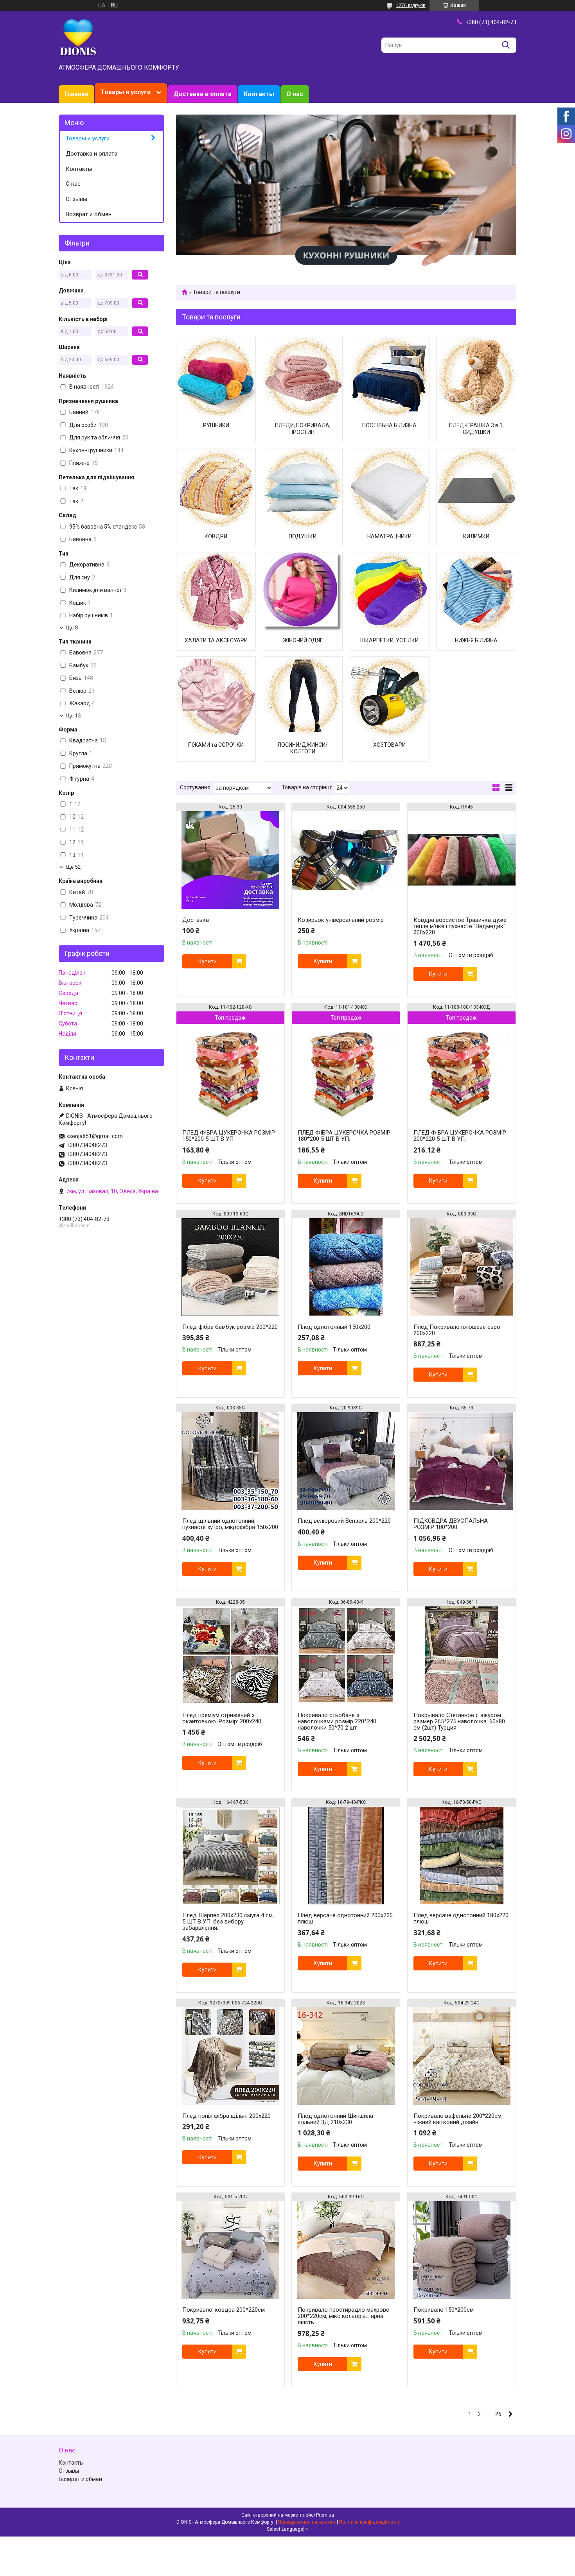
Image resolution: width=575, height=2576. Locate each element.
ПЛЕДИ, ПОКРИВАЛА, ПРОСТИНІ (303, 429)
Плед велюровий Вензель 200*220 (344, 1521)
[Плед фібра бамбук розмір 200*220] (230, 1267)
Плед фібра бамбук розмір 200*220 (230, 1327)
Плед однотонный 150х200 (334, 1327)
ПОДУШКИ (303, 536)
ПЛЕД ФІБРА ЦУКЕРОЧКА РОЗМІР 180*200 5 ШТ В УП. (344, 1136)
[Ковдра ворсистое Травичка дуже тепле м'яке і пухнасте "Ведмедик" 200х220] (462, 860)
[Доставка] (230, 860)
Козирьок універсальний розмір (341, 920)
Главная (76, 94)
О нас (295, 94)
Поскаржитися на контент (307, 2522)
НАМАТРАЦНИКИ (389, 536)
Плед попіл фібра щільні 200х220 (226, 2116)
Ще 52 (73, 867)
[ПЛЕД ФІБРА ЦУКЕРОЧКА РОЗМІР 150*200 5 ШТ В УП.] (230, 1073)
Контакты (259, 94)
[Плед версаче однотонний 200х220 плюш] (346, 1855)
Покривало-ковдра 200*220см (224, 2310)
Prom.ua (325, 2515)
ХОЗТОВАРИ (389, 745)
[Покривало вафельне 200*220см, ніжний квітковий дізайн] (462, 2056)
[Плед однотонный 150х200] (346, 1267)
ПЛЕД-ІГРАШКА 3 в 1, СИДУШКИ (476, 429)
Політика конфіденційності (369, 2522)
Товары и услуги (126, 92)
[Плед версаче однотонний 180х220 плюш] (462, 1855)
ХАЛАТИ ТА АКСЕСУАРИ (216, 640)
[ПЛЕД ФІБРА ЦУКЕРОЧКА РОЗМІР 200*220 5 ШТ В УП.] (462, 1073)
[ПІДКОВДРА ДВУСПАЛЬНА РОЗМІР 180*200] (462, 1461)
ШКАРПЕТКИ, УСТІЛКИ (389, 640)
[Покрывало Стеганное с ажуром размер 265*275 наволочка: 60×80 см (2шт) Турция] (462, 1655)
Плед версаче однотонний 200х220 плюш (345, 1918)
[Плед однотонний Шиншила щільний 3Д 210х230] (346, 2056)
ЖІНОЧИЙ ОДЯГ (303, 640)
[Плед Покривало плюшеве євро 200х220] (462, 1267)
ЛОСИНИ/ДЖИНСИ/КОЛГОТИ (303, 748)
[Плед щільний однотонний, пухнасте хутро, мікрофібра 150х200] (230, 1461)
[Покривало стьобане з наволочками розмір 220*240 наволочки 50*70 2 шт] (346, 1655)
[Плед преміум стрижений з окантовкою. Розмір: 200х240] (230, 1655)
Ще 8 (72, 628)
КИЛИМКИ (476, 536)
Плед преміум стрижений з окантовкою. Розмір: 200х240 (222, 1718)
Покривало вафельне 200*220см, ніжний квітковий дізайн (458, 2119)
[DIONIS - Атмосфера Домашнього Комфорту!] (78, 38)
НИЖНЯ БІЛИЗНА (476, 640)
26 (498, 2414)
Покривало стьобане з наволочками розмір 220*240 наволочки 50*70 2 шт (337, 1721)
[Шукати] (506, 45)
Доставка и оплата (202, 94)
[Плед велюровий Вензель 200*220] (346, 1461)
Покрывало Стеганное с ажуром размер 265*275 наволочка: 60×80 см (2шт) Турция (459, 1721)
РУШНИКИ (216, 425)
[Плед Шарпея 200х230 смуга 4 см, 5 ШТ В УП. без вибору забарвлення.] (230, 1855)
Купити (208, 961)
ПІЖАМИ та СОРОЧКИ (216, 745)
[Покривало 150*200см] (462, 2250)
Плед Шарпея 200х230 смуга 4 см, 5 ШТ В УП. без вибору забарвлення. (228, 1922)
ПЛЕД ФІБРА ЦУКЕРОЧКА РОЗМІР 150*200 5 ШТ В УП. (229, 1136)
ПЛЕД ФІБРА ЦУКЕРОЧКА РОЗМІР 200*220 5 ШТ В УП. (460, 1136)
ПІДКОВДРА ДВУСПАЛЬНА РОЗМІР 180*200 (451, 1524)
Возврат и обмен (89, 214)
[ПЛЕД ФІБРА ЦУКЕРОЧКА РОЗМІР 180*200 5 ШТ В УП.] (346, 1073)
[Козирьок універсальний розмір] (346, 860)
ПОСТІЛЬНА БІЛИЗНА (389, 425)
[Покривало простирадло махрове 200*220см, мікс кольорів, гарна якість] (346, 2250)
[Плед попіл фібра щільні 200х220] (230, 2056)
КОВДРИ (216, 536)
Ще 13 (73, 716)
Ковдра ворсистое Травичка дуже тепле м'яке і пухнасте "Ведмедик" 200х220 (460, 926)
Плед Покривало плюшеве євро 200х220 (457, 1330)
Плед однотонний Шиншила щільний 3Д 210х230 (335, 2119)
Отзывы (76, 199)
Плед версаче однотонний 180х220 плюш (461, 1918)
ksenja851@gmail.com (95, 1136)
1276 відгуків (411, 5)
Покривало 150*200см (444, 2310)
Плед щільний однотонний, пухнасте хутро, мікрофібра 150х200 (230, 1524)
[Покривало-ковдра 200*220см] (230, 2250)
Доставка (196, 920)
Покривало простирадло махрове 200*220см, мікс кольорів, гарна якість (343, 2316)
